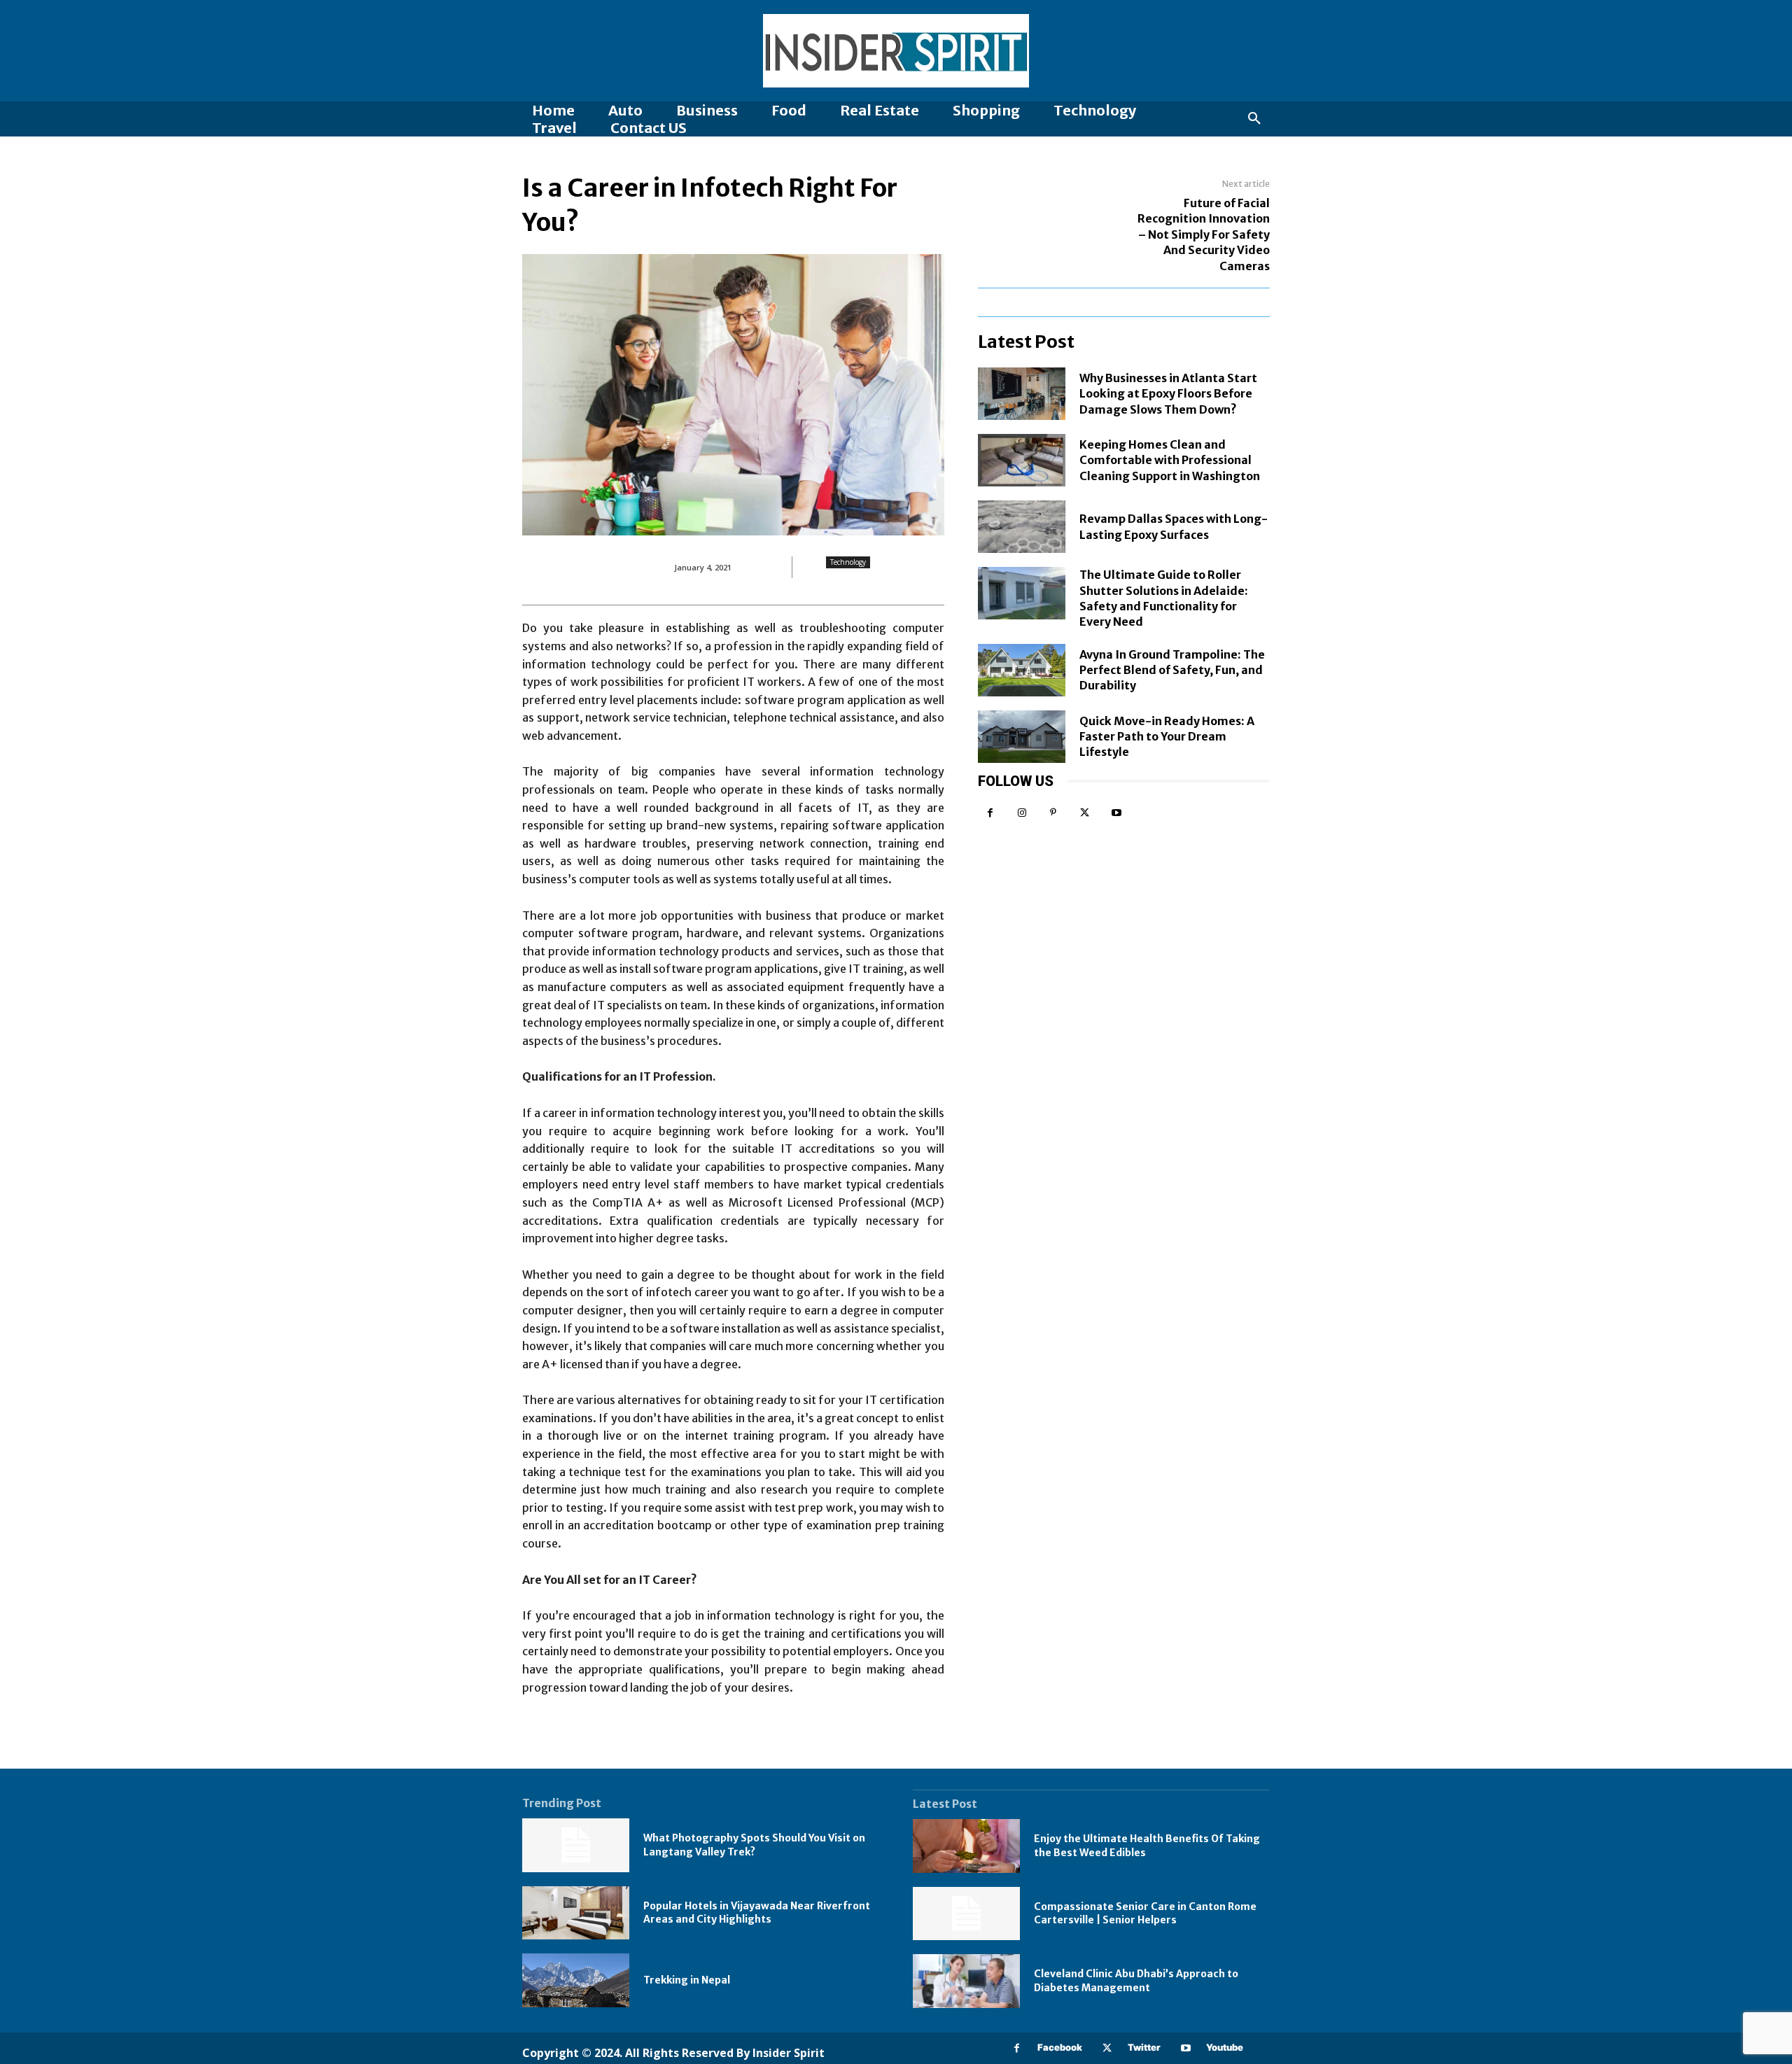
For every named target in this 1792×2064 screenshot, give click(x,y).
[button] (1254, 119)
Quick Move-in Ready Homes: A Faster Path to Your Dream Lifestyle (1167, 737)
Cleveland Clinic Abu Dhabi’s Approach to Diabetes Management (1136, 1981)
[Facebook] (990, 813)
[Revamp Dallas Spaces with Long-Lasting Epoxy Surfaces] (1022, 527)
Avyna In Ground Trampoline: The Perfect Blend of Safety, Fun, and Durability (1172, 670)
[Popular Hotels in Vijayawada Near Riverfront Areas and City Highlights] (576, 1913)
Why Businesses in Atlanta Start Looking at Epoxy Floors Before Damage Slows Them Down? (1168, 394)
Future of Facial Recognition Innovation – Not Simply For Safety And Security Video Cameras (1204, 234)
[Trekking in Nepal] (576, 1980)
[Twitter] (1085, 813)
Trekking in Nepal (687, 1980)
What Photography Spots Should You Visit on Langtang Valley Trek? (754, 1845)
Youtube (1225, 2047)
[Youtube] (1116, 813)
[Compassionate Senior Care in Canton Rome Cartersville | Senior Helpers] (966, 1914)
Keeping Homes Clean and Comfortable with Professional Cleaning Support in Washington (1170, 460)
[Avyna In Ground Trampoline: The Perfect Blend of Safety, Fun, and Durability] (1022, 670)
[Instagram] (1022, 813)
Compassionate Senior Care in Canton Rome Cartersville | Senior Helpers (1145, 1914)
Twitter (1144, 2047)
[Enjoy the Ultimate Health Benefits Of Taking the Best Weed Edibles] (966, 1846)
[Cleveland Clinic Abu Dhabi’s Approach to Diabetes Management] (966, 1981)
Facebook (1060, 2047)
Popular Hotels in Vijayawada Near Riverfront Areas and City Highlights (757, 1913)
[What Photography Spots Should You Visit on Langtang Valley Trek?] (576, 1845)
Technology (848, 562)
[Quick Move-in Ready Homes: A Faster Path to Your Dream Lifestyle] (1022, 737)
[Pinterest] (1053, 813)
